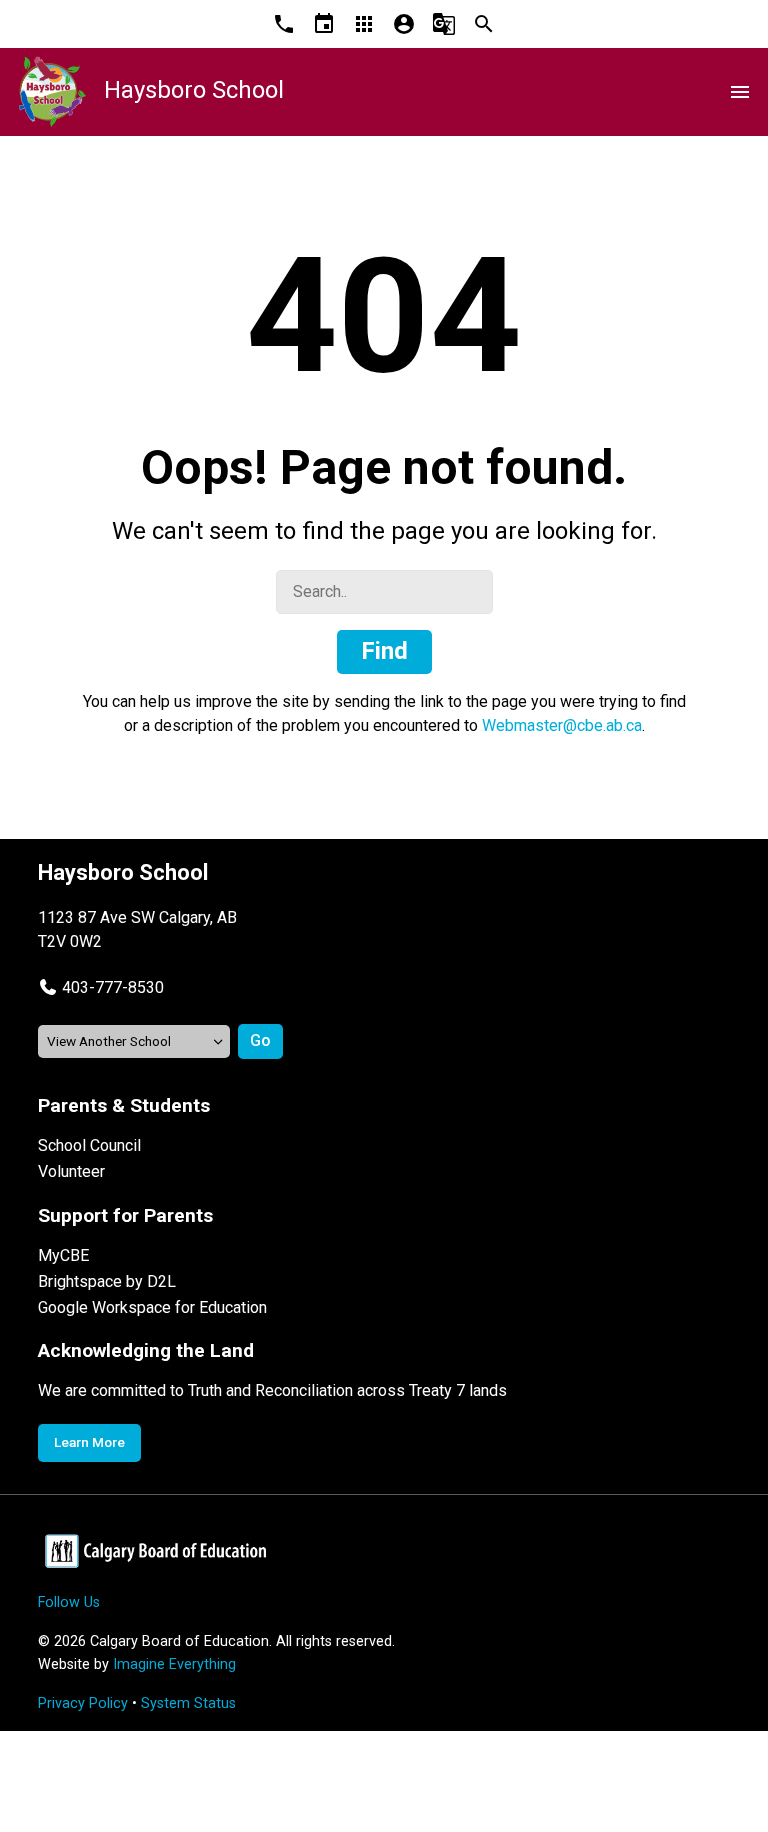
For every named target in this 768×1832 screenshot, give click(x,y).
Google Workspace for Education (152, 1307)
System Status (188, 1703)
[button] (101, 987)
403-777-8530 (113, 987)
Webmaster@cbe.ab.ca (562, 725)
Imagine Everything (174, 1664)
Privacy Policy (83, 1703)
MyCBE (63, 1255)
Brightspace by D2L (107, 1281)
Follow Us (69, 1602)
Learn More (89, 1442)
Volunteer (71, 1171)
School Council (89, 1145)
